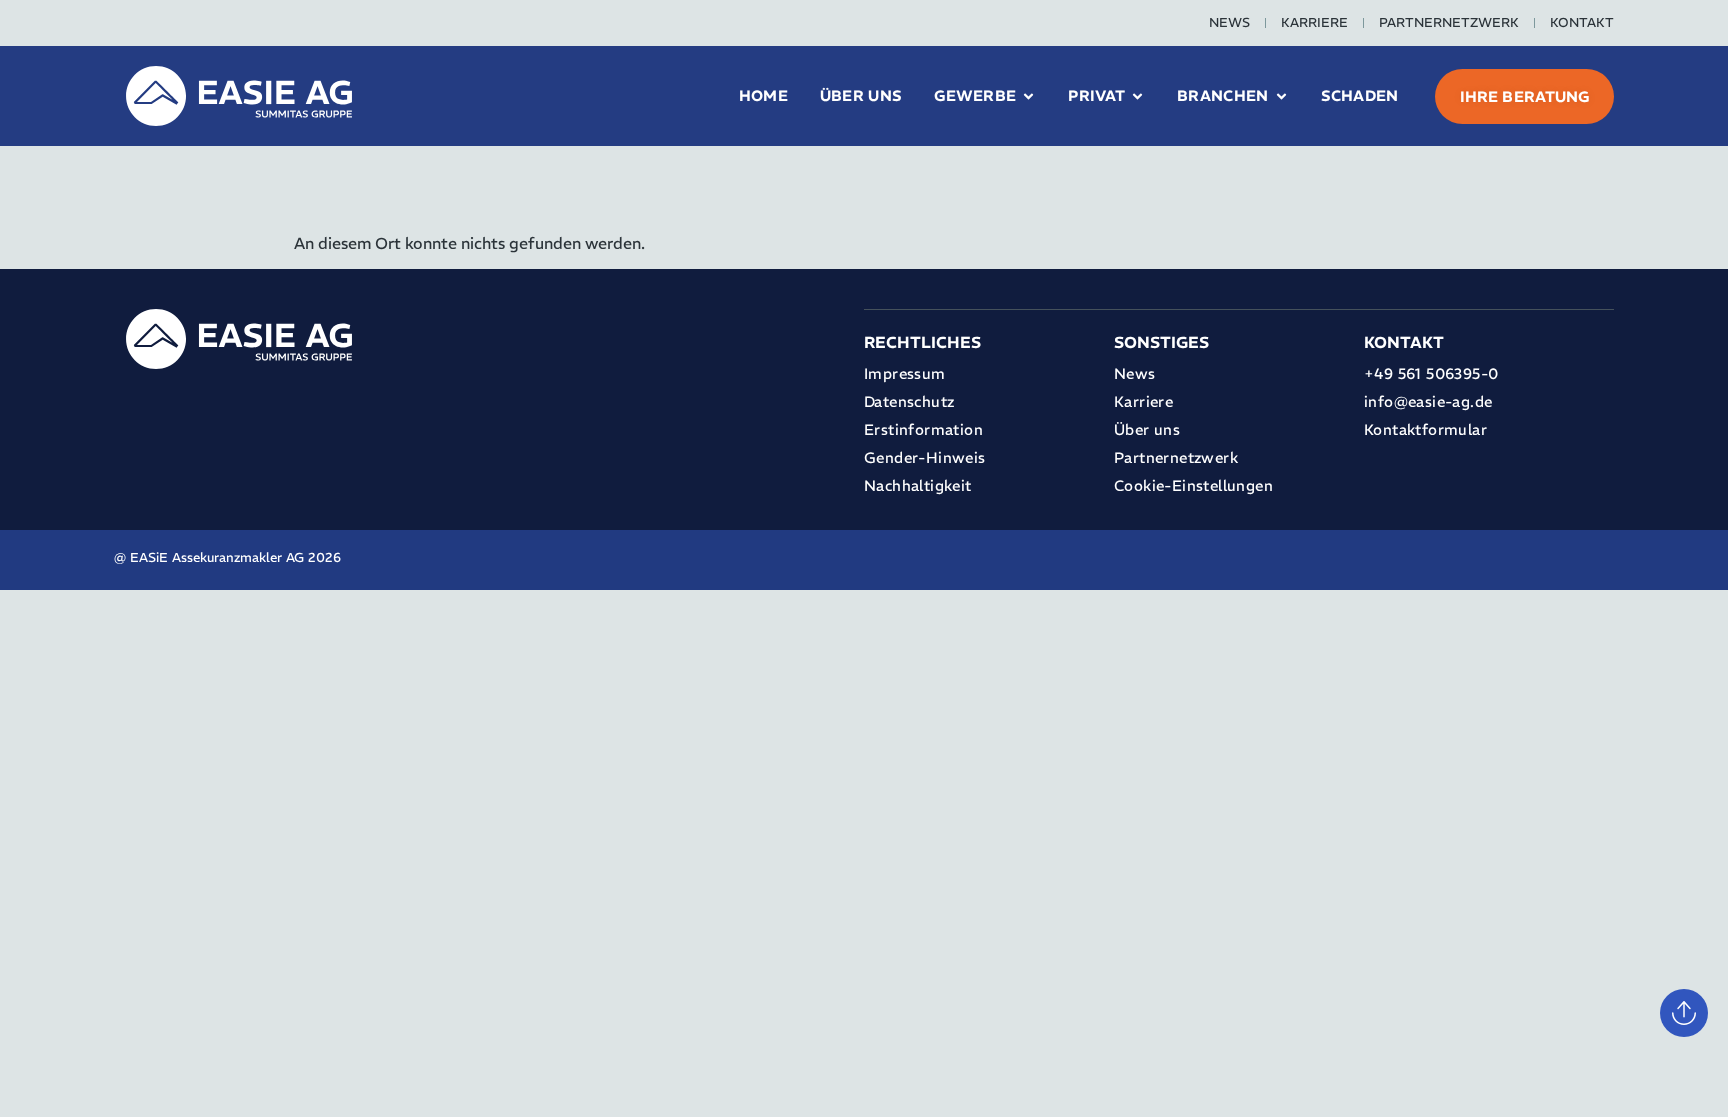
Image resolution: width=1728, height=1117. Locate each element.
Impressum (905, 373)
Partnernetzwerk (1449, 22)
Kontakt (1582, 22)
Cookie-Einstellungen (1193, 485)
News (1229, 22)
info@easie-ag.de (1428, 401)
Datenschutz (909, 401)
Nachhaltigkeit (918, 485)
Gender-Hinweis (925, 457)
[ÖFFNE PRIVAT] (1137, 96)
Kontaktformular (1425, 429)
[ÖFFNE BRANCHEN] (1281, 96)
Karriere (1314, 22)
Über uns (1147, 429)
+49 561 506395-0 (1431, 373)
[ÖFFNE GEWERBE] (1028, 96)
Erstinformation (923, 429)
